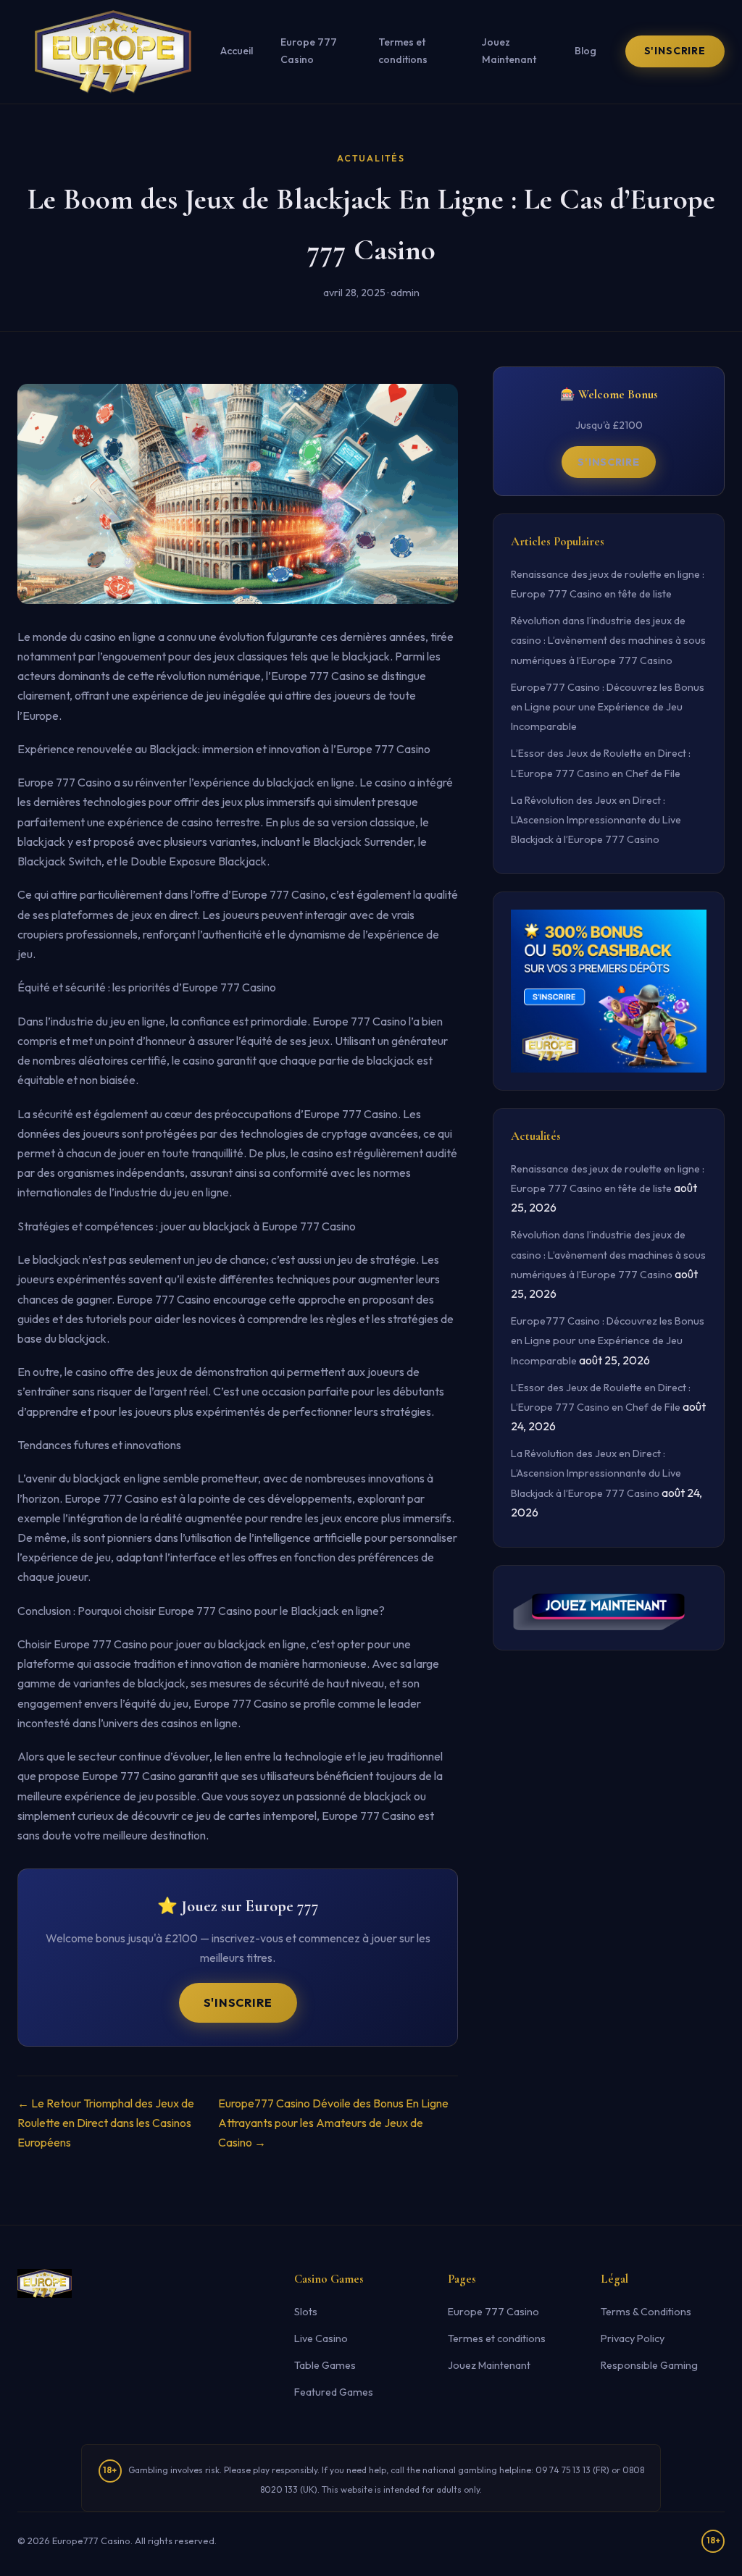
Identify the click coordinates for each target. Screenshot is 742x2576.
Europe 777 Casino (309, 51)
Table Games (325, 2365)
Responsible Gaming (649, 2365)
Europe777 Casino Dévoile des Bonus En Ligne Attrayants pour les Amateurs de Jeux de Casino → (333, 2123)
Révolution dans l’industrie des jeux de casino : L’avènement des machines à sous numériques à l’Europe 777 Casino (608, 640)
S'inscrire (675, 51)
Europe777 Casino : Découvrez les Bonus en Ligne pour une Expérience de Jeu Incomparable (608, 707)
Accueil (237, 51)
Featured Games (334, 2392)
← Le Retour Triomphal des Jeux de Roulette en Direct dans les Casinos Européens (106, 2123)
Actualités (371, 158)
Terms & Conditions (646, 2312)
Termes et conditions (403, 51)
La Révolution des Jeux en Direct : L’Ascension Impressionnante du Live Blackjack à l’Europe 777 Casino (596, 820)
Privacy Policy (633, 2338)
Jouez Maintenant (509, 51)
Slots (306, 2312)
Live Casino (321, 2338)
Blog (585, 51)
